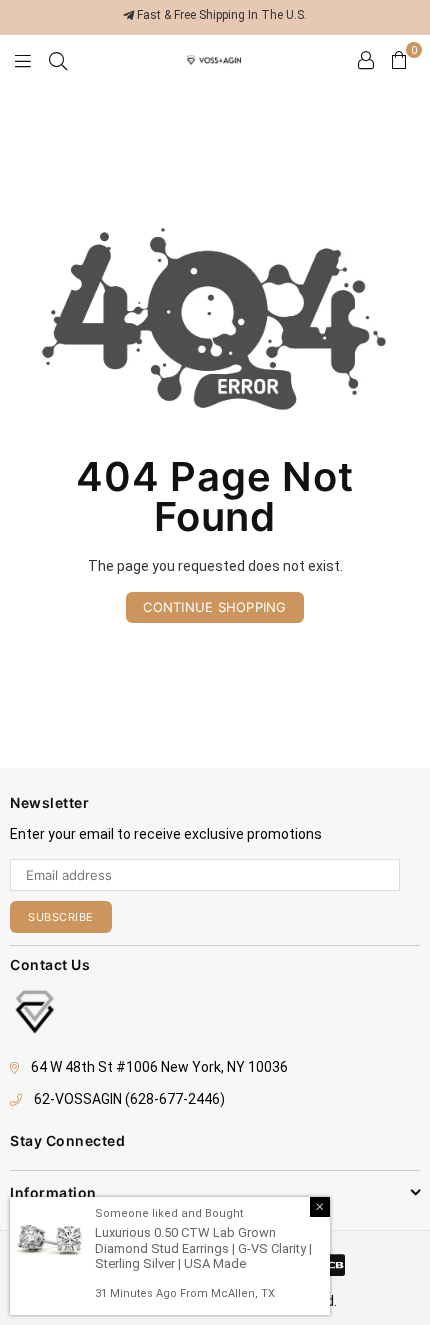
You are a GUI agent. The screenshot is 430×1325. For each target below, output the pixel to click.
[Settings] (366, 60)
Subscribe (61, 917)
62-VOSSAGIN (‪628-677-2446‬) (129, 1099)
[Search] (58, 60)
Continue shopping (214, 607)
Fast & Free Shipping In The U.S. (220, 15)
